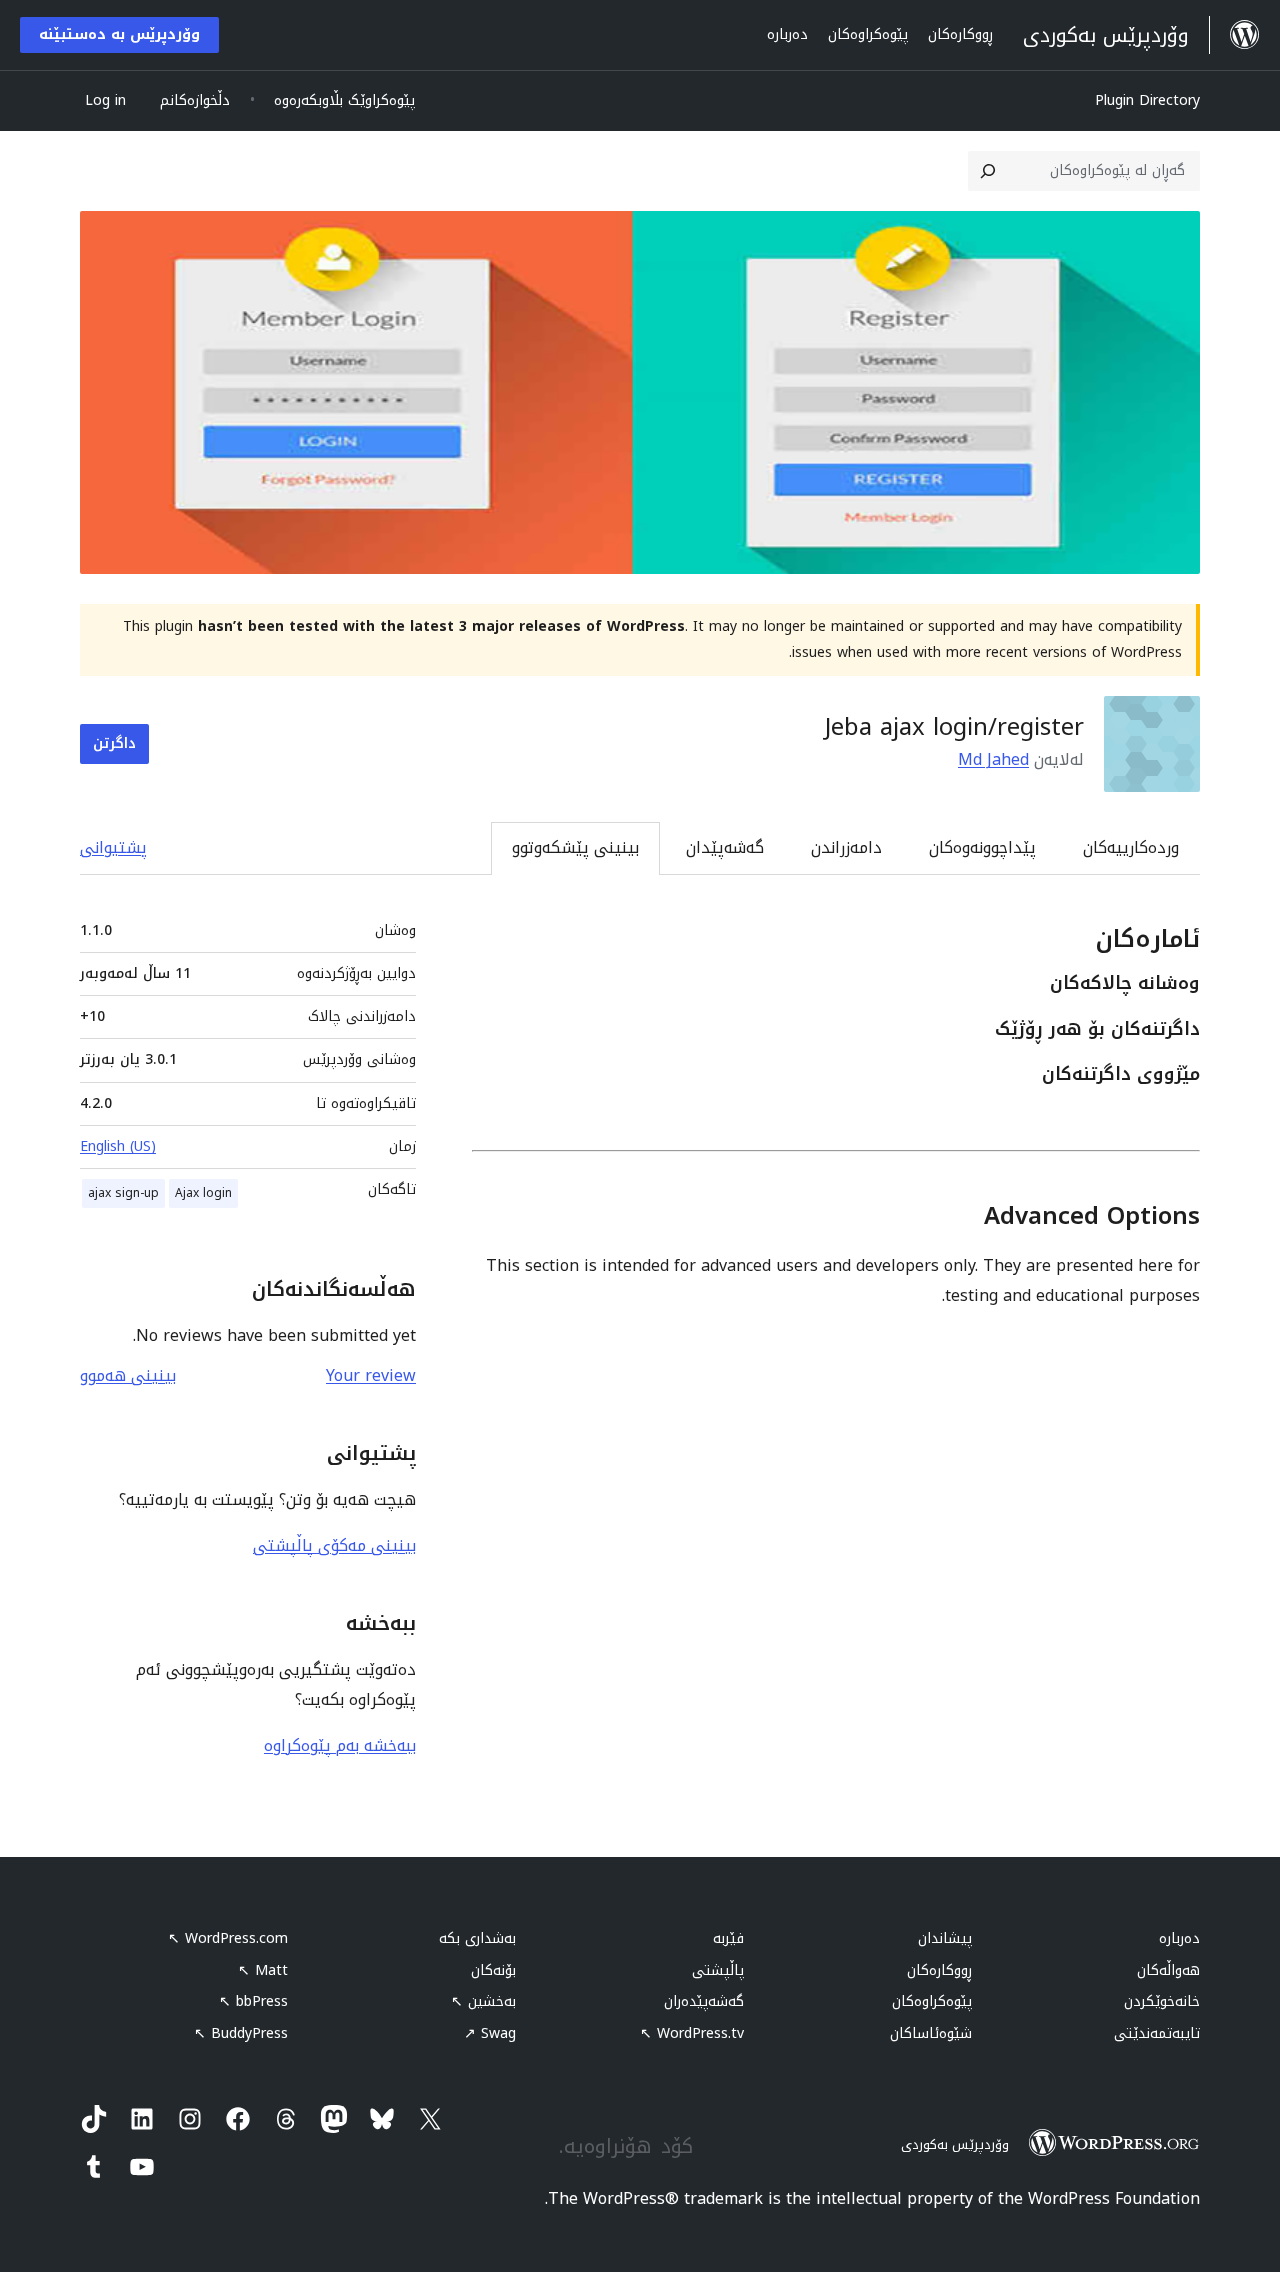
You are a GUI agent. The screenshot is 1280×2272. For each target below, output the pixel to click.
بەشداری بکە (477, 1938)
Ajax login (203, 1193)
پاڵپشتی (718, 1970)
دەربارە (1179, 1938)
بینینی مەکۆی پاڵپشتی (334, 1545)
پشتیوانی (113, 847)
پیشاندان (945, 1938)
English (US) (118, 1146)
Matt (263, 1970)
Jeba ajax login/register (954, 727)
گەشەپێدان (725, 847)
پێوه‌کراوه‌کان (932, 2001)
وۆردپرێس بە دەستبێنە (119, 34)
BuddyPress (241, 2033)
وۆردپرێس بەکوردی (955, 2144)
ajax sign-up (123, 1193)
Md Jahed (993, 759)
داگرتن (114, 743)
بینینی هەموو (128, 1375)
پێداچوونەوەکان (982, 847)
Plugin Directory (1147, 100)
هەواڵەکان (1168, 1970)
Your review (371, 1375)
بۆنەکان (493, 1970)
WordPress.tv (692, 2033)
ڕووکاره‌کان (939, 1970)
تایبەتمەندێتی (1157, 2033)
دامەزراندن (846, 847)
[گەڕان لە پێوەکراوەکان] (988, 171)
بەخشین (483, 2001)
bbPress (253, 2001)
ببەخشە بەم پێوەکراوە (340, 1745)
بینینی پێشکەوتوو (575, 847)
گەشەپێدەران (704, 2001)
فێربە (728, 1938)
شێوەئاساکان (931, 2033)
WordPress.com (228, 1938)
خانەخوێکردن (1162, 2001)
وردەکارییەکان (1131, 847)
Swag (490, 2033)
